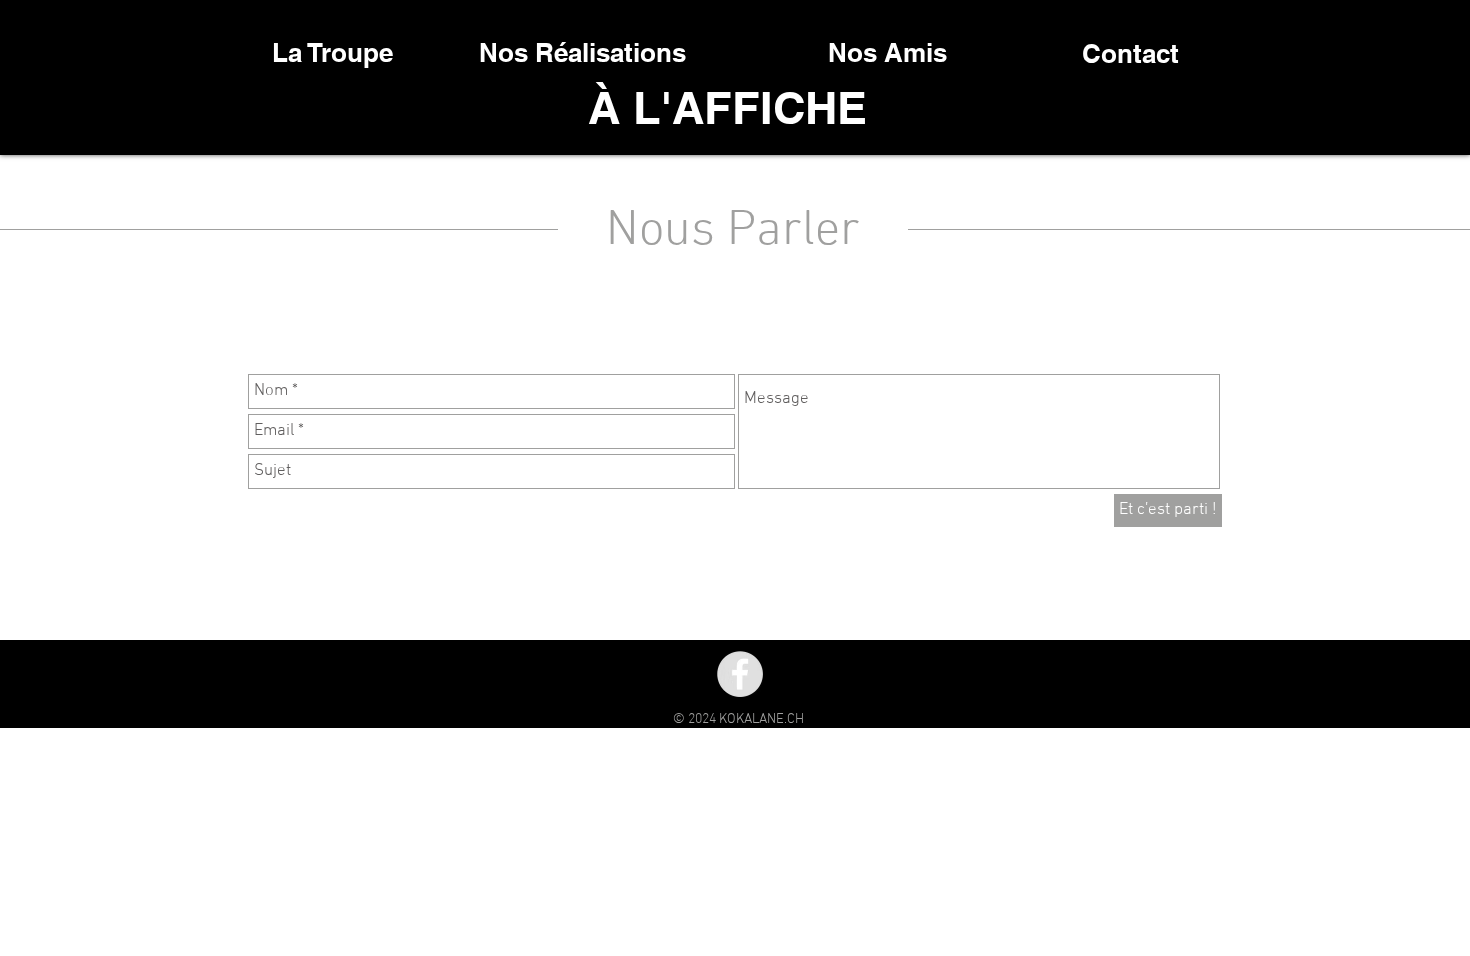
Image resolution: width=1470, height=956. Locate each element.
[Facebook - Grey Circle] (740, 674)
